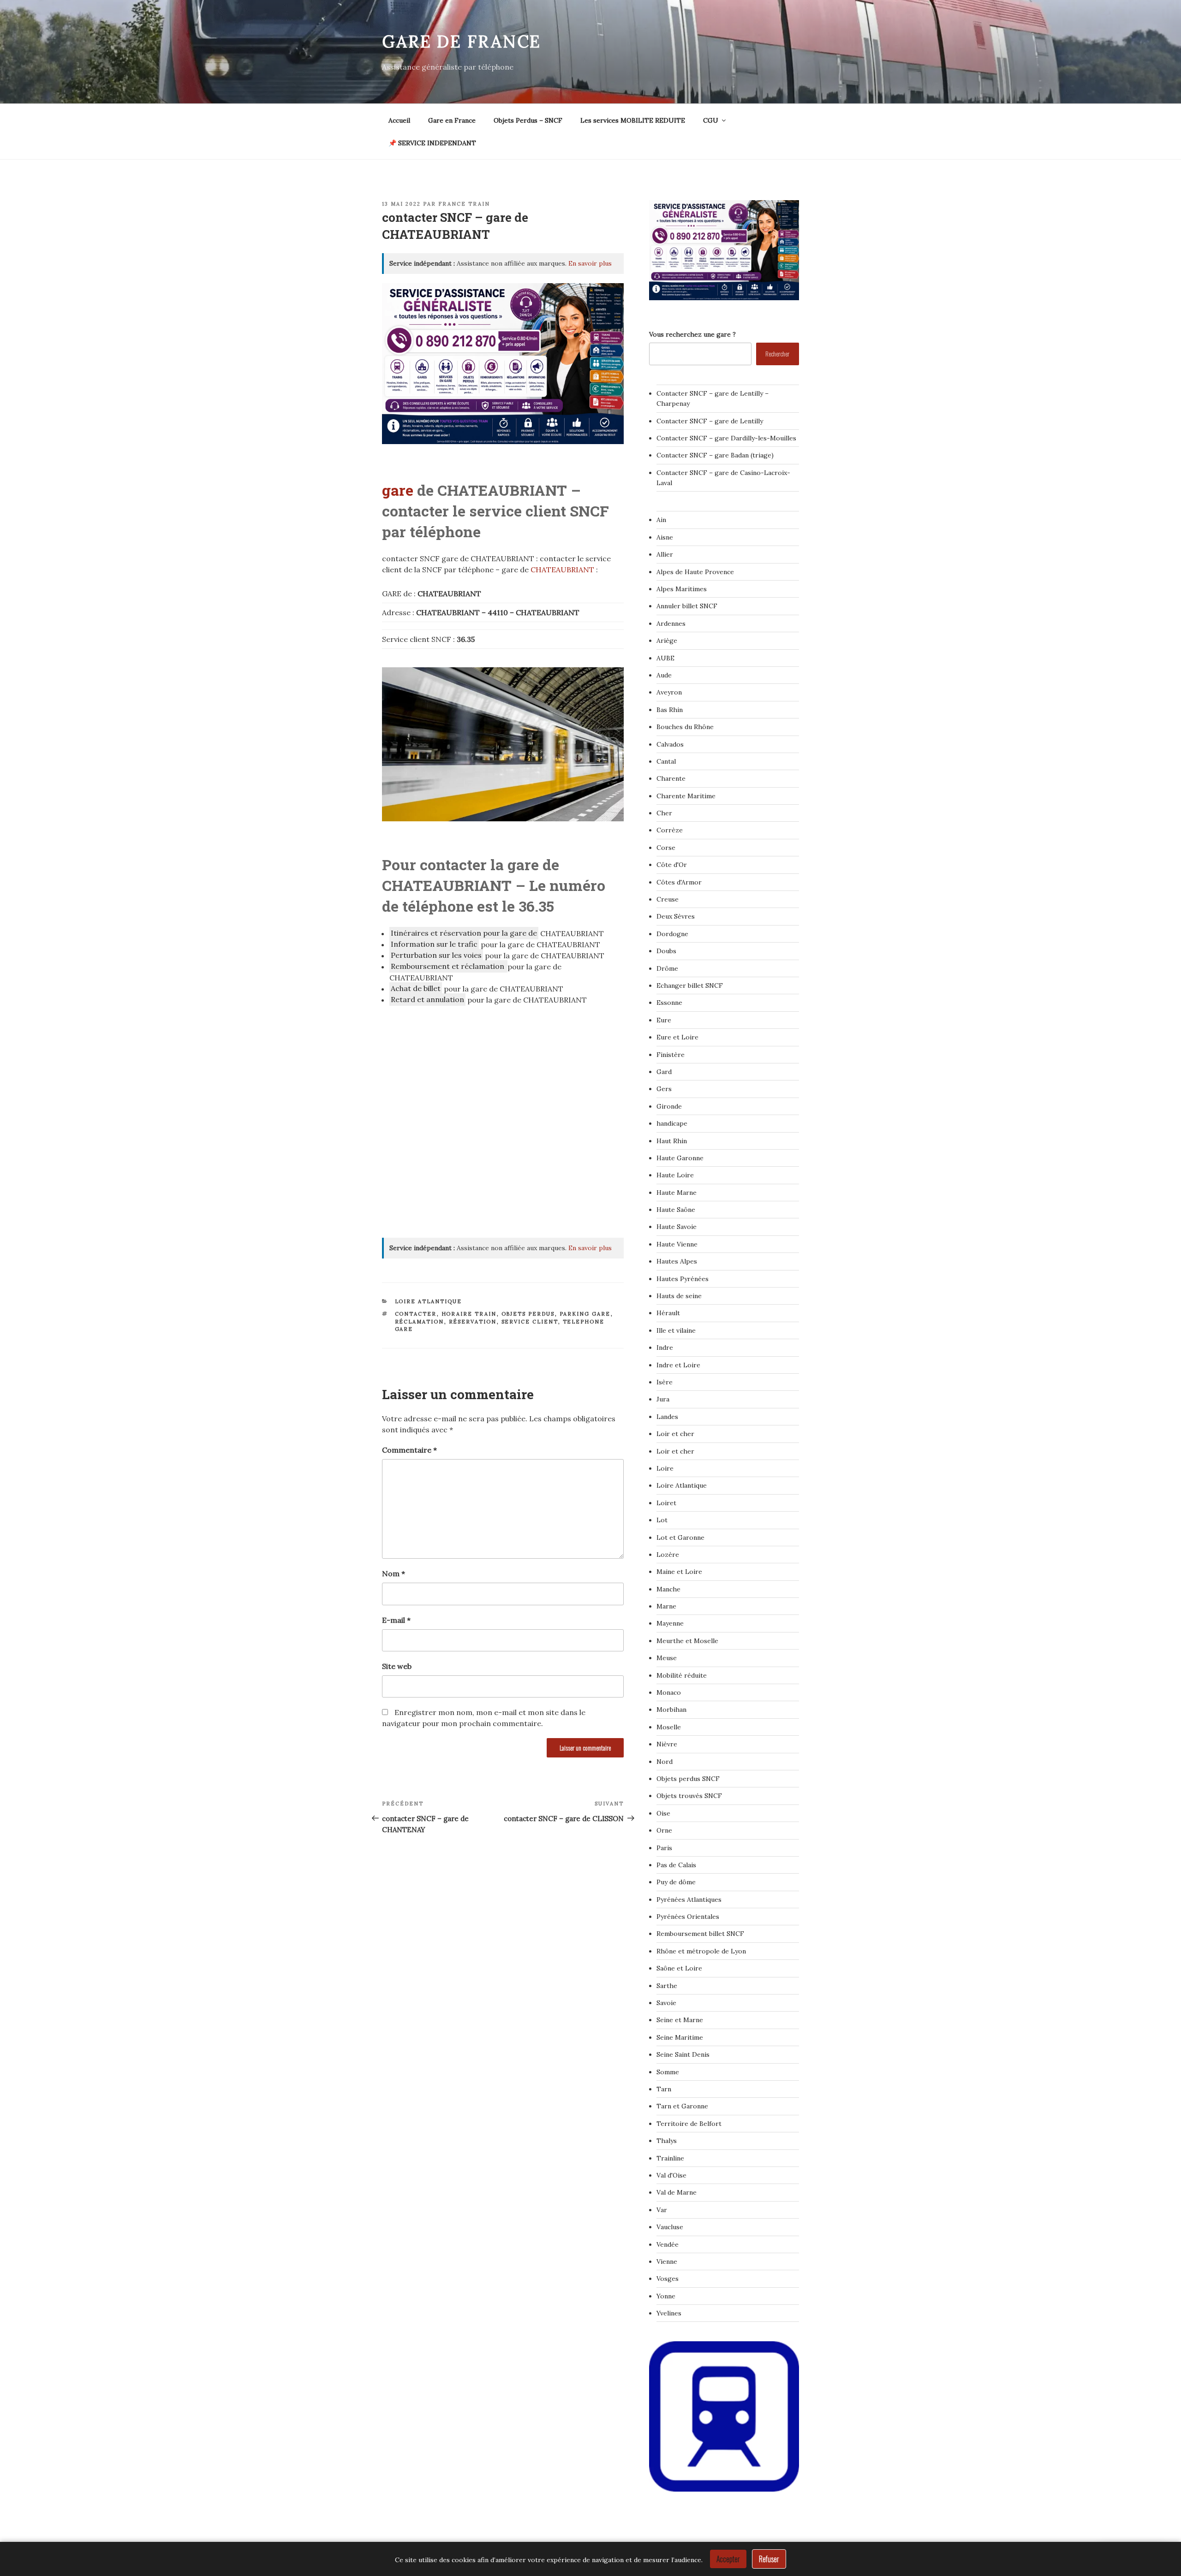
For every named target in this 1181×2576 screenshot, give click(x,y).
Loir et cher (675, 1434)
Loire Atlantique (429, 1301)
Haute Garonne (680, 1158)
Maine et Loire (679, 1572)
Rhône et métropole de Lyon (701, 1951)
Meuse (667, 1658)
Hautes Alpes (677, 1261)
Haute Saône (676, 1210)
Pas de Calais (676, 1865)
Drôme (667, 968)
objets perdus (528, 1314)
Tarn (664, 2089)
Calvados (670, 744)
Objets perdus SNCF (688, 1779)
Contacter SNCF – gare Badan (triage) (715, 455)
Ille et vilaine (676, 1330)
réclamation (420, 1322)
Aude (664, 675)
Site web (397, 1666)
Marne (666, 1606)
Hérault (668, 1313)
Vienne (667, 2261)
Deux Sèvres (676, 916)
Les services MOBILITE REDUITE (633, 120)
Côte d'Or (672, 865)
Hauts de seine (679, 1296)
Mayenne (670, 1623)
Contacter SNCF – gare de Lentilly (710, 421)
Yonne (666, 2296)
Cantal (666, 761)
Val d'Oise (671, 2175)
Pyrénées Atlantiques (689, 1899)
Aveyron (669, 692)
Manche (668, 1589)
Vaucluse (670, 2227)
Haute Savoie (677, 1227)
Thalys (667, 2141)
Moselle (669, 1727)
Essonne (669, 1003)
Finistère (671, 1055)
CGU (711, 120)
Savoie (666, 2003)
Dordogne (672, 934)
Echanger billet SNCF (690, 985)
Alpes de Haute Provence (695, 572)
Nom (394, 1573)
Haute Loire (675, 1175)
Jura (663, 1399)
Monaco (669, 1692)
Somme (668, 2072)
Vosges (668, 2279)
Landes (667, 1417)
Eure (664, 1020)
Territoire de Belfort (689, 2124)
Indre (665, 1347)
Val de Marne (677, 2192)
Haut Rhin (672, 1141)
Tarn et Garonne (682, 2106)
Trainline (670, 2158)
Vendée (668, 2244)
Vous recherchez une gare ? (692, 334)
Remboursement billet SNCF (700, 1934)
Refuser (769, 2559)
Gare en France (452, 120)
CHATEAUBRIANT (563, 570)
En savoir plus (590, 263)
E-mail (396, 1620)
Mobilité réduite (682, 1675)
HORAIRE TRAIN (469, 1314)
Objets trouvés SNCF (689, 1796)
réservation (473, 1322)
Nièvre (667, 1744)
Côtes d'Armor (679, 882)
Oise (663, 1813)
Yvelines (669, 2313)
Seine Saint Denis (683, 2054)
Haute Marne (677, 1193)
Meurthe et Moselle (687, 1641)
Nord (665, 1762)
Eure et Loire (677, 1037)
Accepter (728, 2559)
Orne (664, 1830)
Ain (661, 520)
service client (530, 1322)
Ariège (667, 641)
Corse (666, 848)
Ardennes (671, 623)
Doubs (666, 951)
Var (662, 2210)
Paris (664, 1848)
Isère (665, 1382)
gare (398, 490)
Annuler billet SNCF (687, 606)
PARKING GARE (585, 1314)
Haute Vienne (677, 1244)
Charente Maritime (686, 796)
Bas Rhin (670, 710)
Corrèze (670, 830)
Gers (664, 1089)
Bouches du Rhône (685, 727)
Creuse (668, 899)
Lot (662, 1520)
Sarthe (667, 1986)
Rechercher (777, 353)
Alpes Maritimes (682, 589)
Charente (671, 778)
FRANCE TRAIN (464, 204)
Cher (664, 813)
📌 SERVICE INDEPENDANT (432, 143)
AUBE (665, 658)
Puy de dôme (676, 1882)
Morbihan (671, 1709)
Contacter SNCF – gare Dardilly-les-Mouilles (726, 438)
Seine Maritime (680, 2037)
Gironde (669, 1106)
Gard (664, 1072)
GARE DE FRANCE (462, 42)
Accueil (399, 120)
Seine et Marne (680, 2020)
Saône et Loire (679, 1968)
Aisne (665, 537)
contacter (416, 1314)
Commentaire (409, 1450)
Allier (665, 554)
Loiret (666, 1503)
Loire (665, 1468)
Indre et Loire (678, 1365)
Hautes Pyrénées (683, 1279)
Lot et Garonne (680, 1537)
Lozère (668, 1555)
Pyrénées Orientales (688, 1917)
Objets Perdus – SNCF (528, 120)
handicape (672, 1123)
